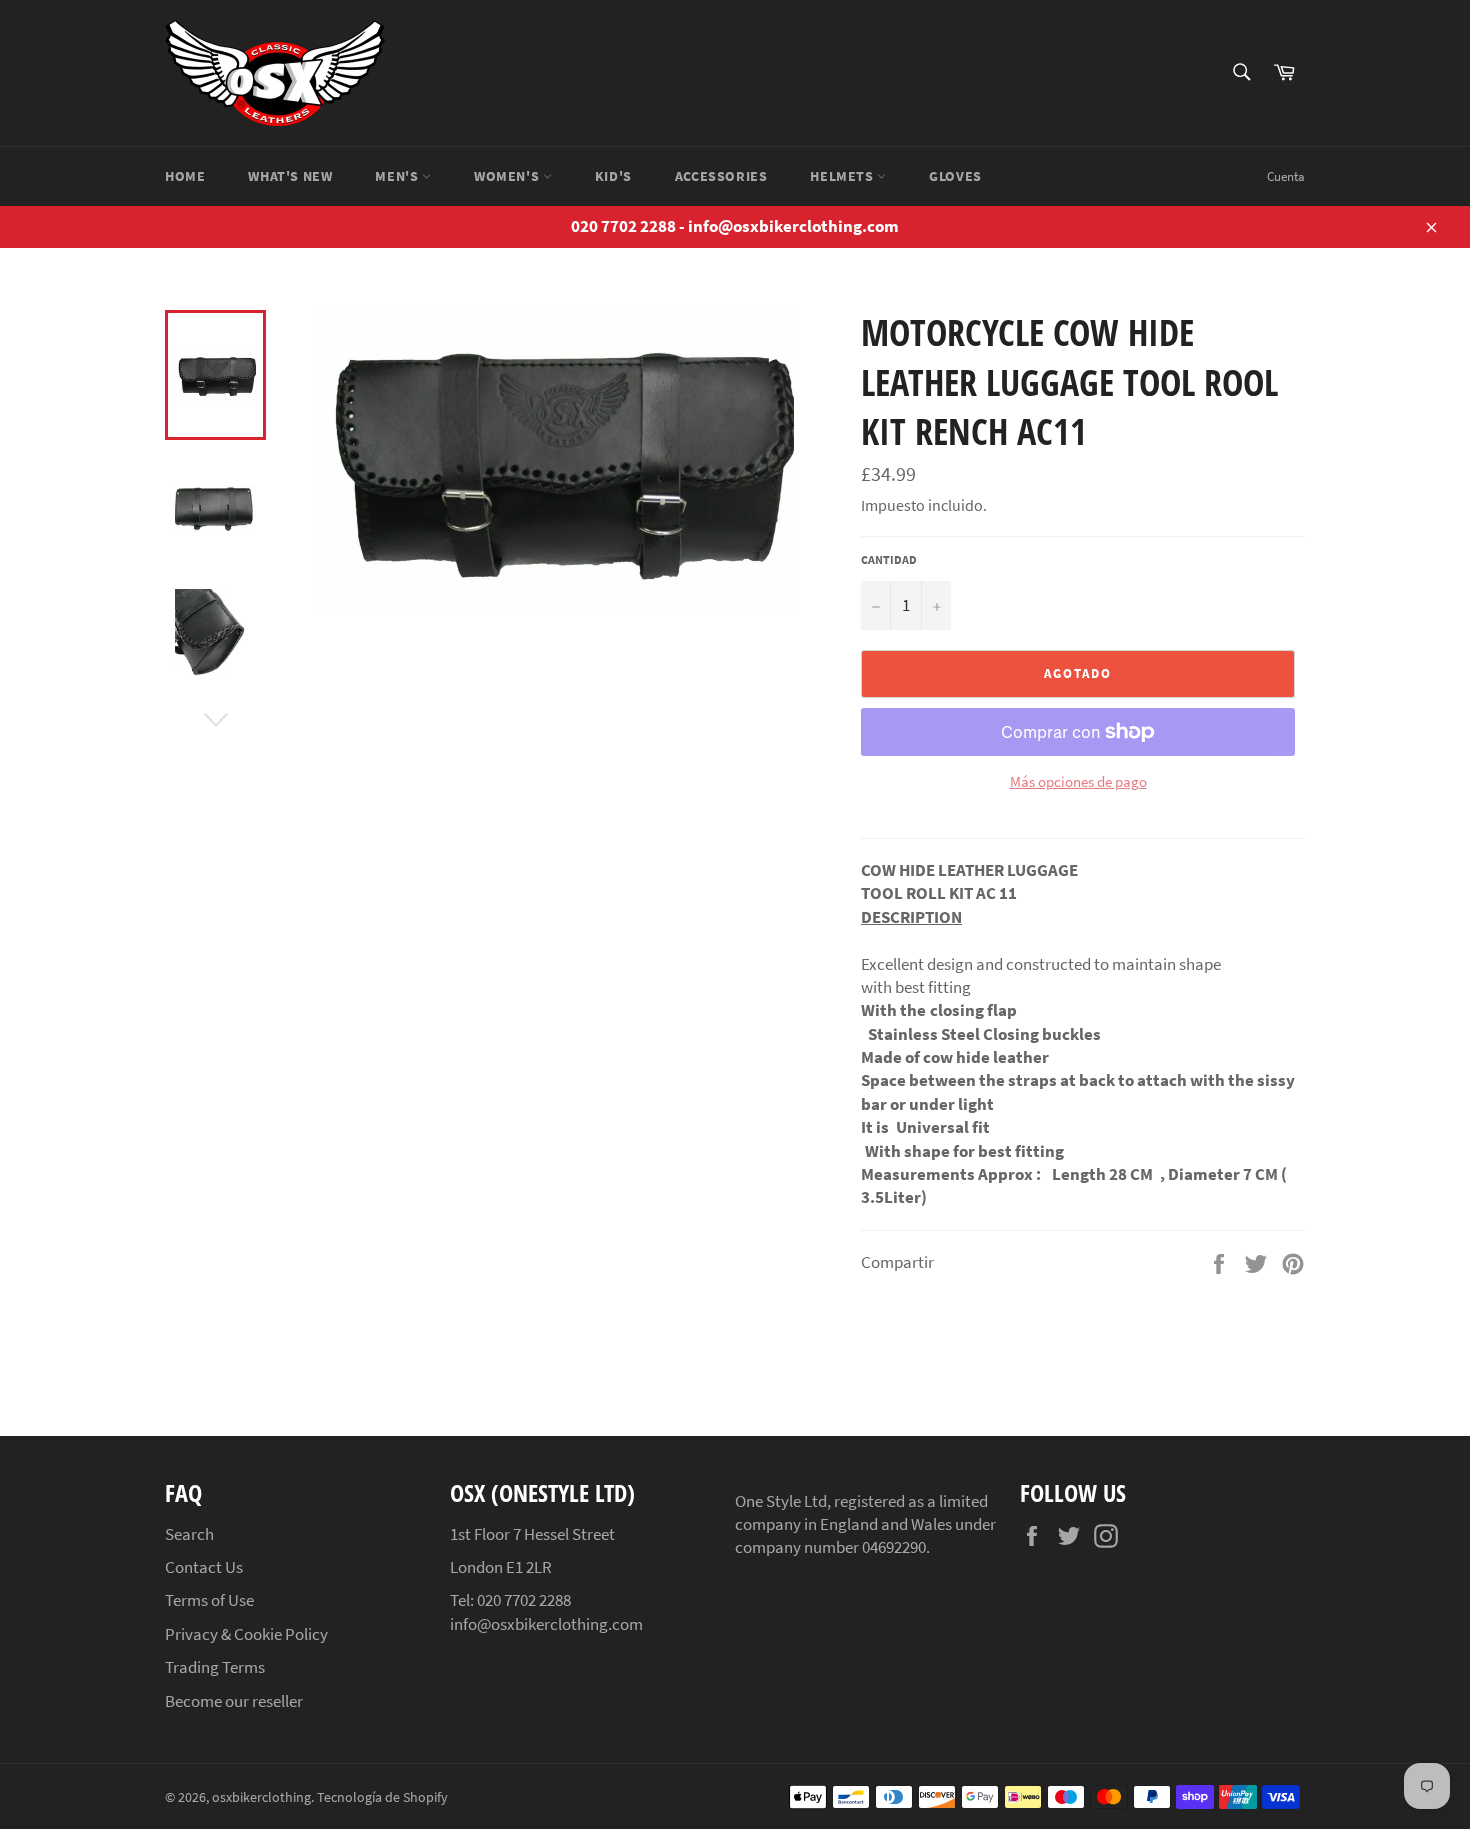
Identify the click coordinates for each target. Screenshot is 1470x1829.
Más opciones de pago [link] (1078, 781)
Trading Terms (215, 1667)
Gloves (955, 176)
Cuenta (1286, 176)
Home (185, 176)
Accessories (721, 176)
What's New (290, 176)
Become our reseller (234, 1701)
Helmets (843, 176)
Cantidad (889, 559)
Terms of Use (209, 1600)
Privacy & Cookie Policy (246, 1634)
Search (189, 1534)
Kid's (613, 176)
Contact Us (204, 1567)
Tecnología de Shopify (382, 1797)
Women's (508, 176)
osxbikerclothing (261, 1797)
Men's (398, 176)
